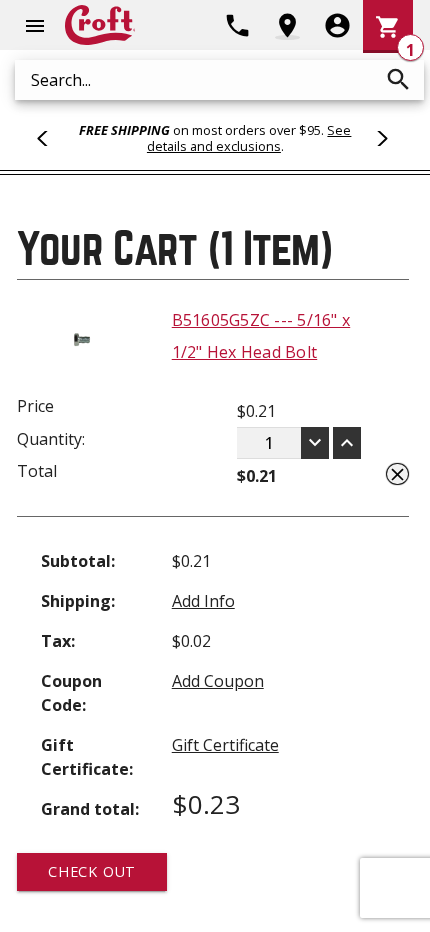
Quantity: (51, 439)
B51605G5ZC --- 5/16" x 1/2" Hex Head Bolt (261, 336)
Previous (51, 138)
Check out (92, 871)
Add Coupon (218, 681)
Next (379, 138)
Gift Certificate (225, 745)
